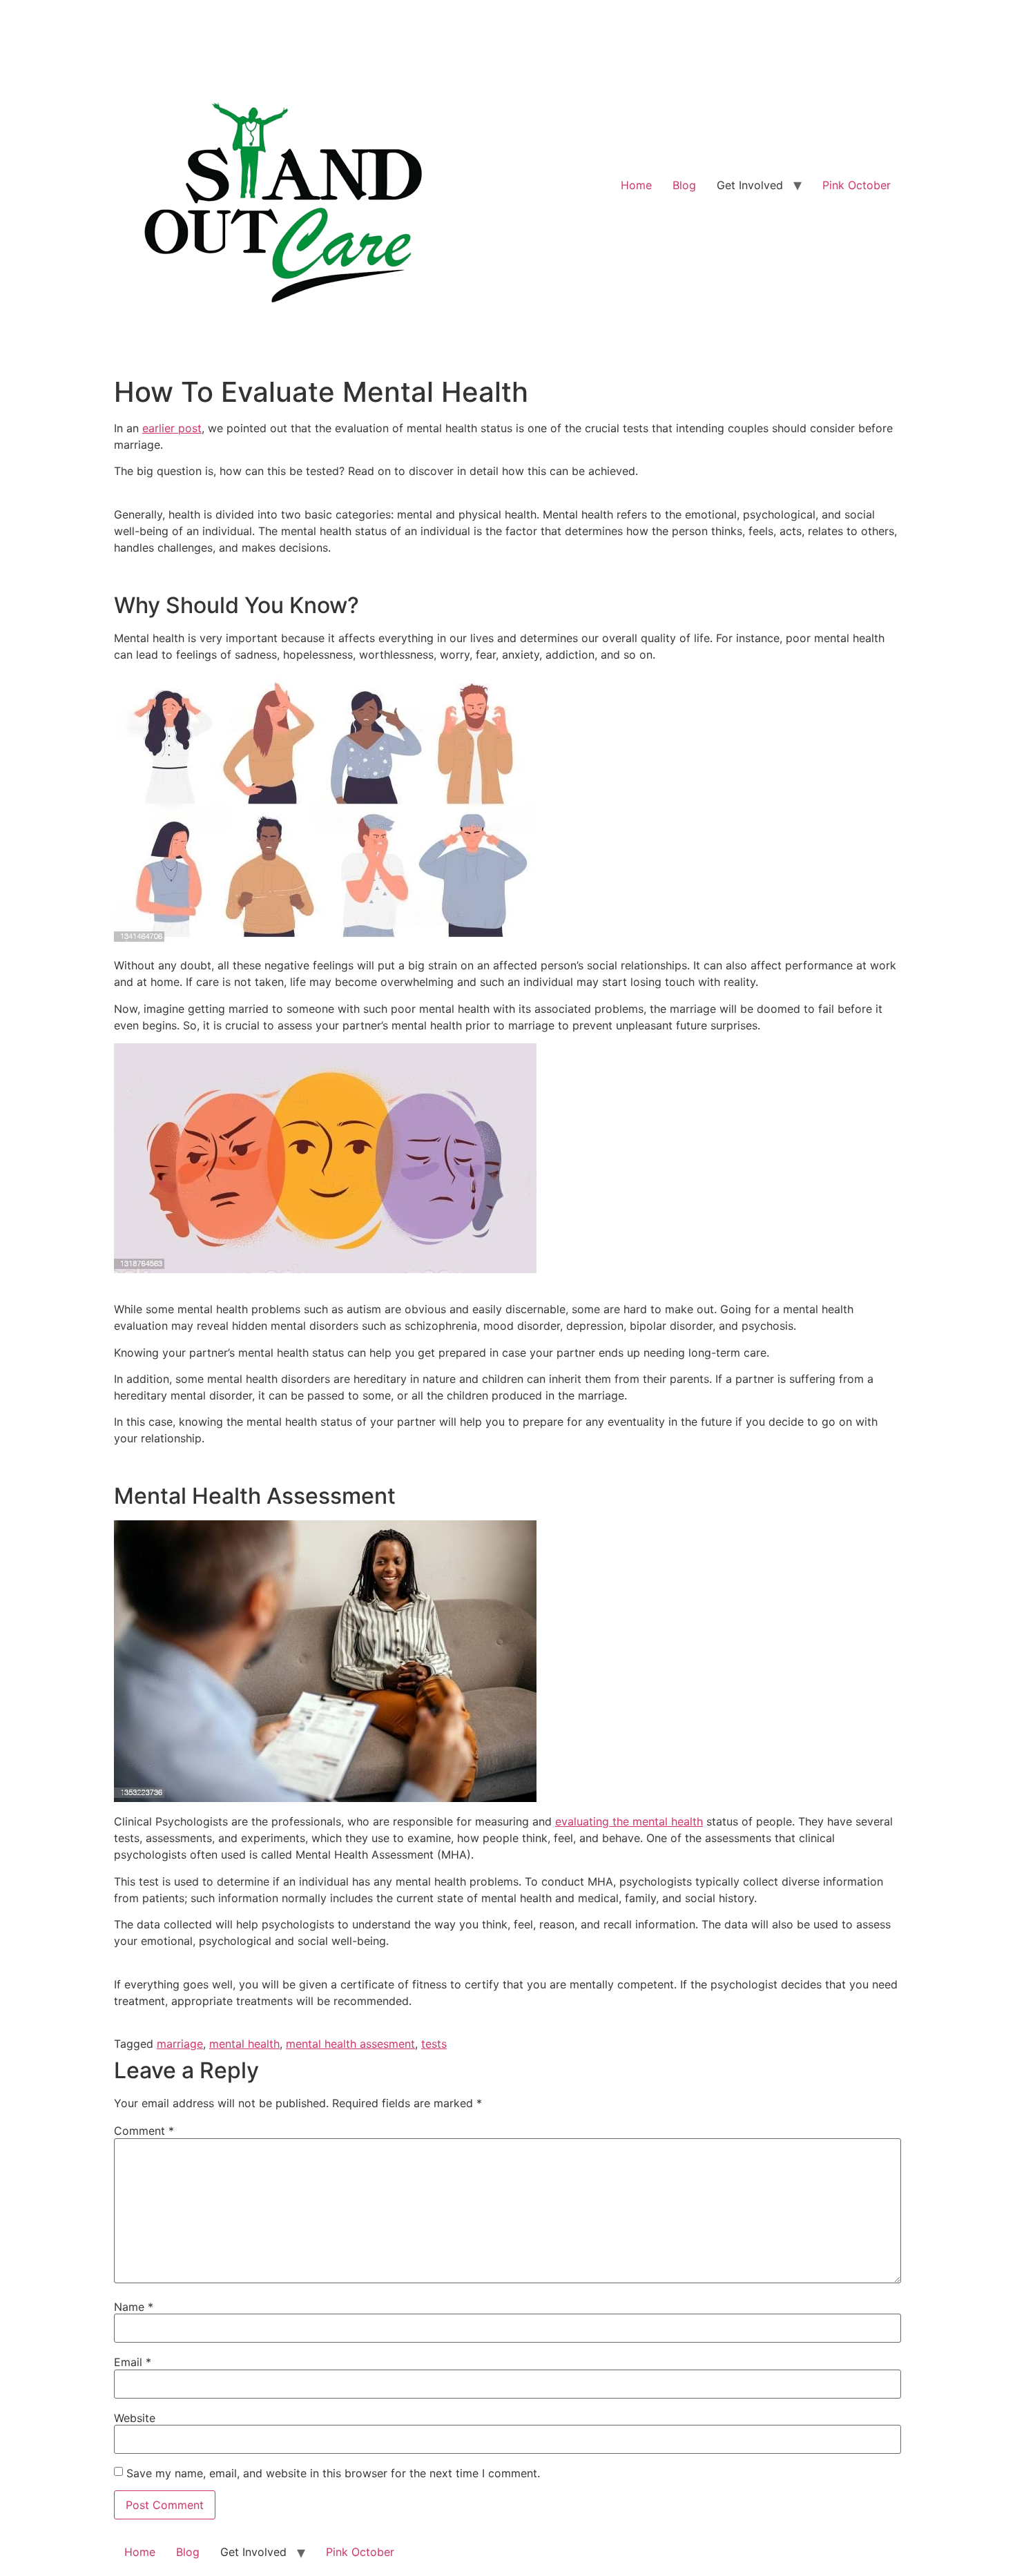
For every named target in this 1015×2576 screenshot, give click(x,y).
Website (135, 2418)
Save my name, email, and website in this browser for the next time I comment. (333, 2473)
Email (133, 2362)
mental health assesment (350, 2044)
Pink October (857, 185)
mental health (244, 2044)
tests (434, 2044)
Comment (144, 2131)
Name (134, 2307)
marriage (180, 2044)
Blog (684, 185)
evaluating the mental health (629, 1821)
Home (636, 185)
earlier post (172, 428)
